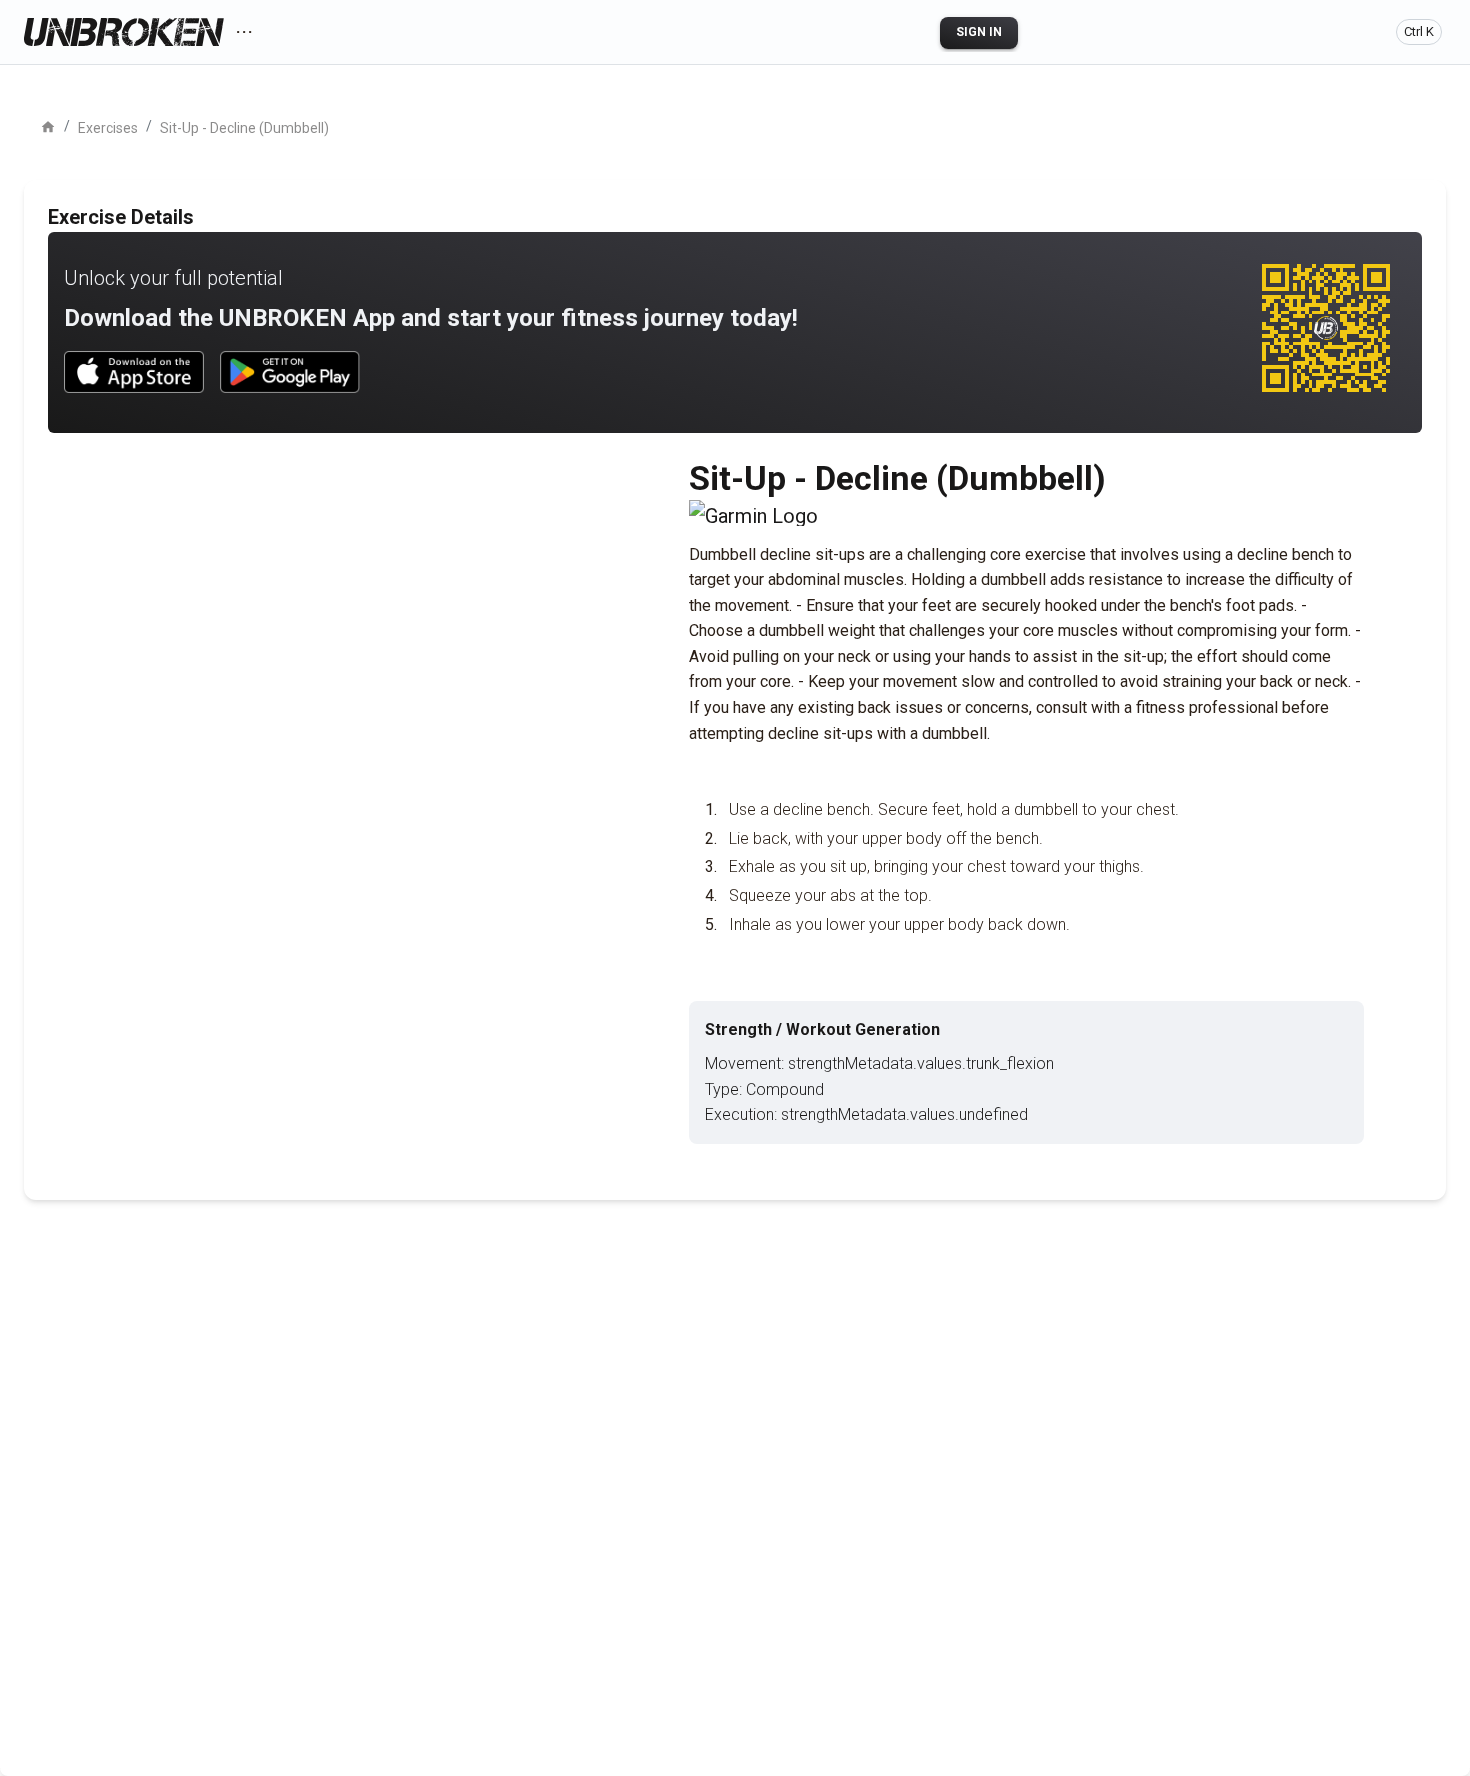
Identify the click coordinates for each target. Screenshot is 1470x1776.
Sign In (979, 32)
